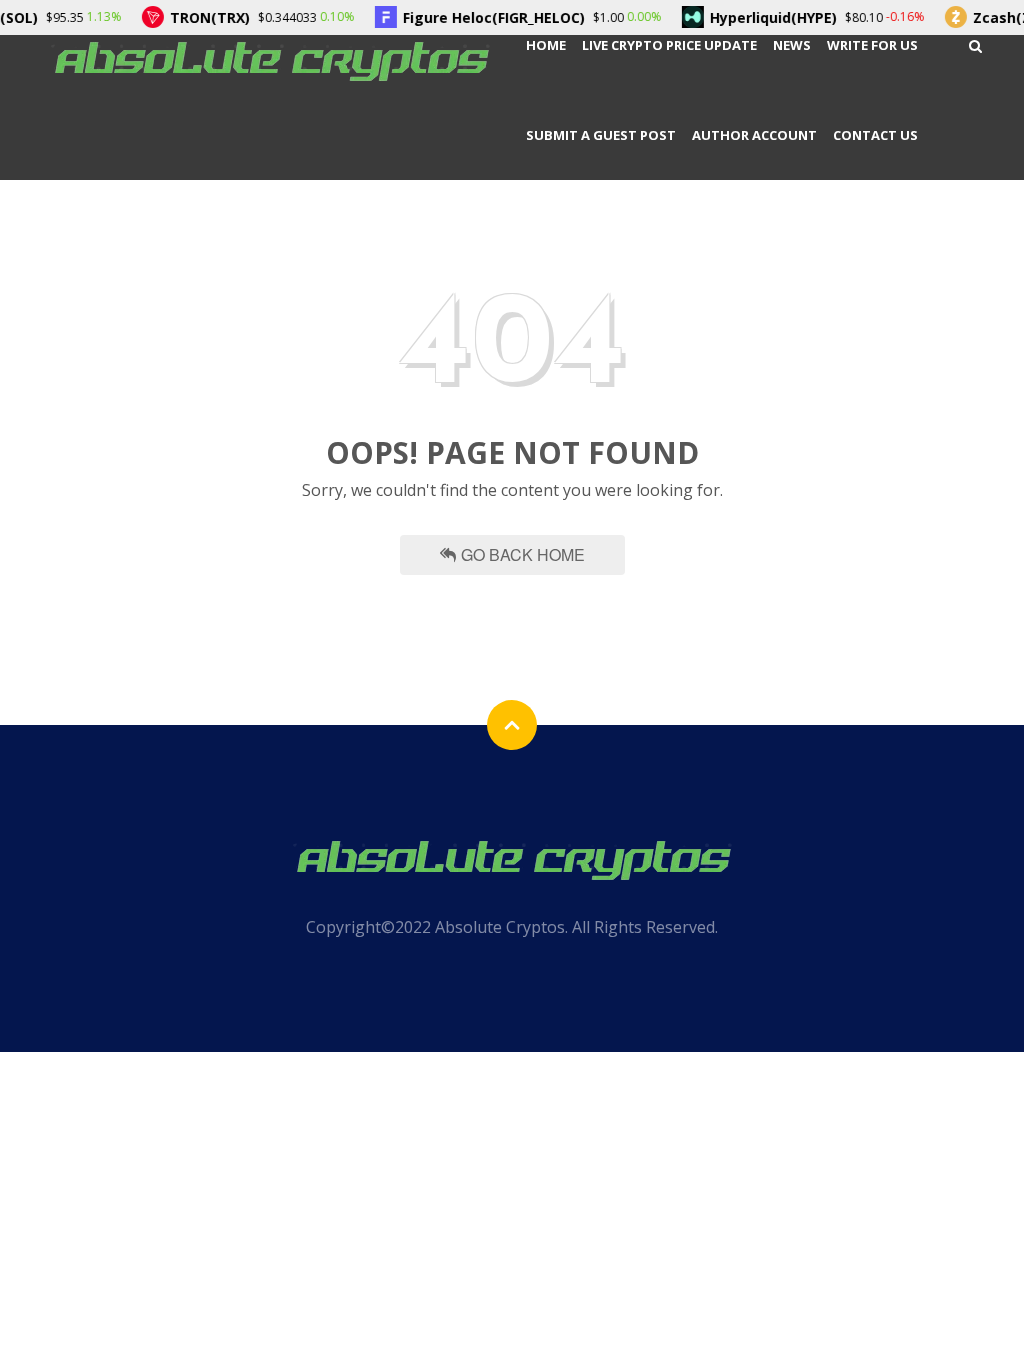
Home (546, 45)
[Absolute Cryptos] (270, 59)
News (792, 45)
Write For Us (872, 45)
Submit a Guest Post (601, 135)
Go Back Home (523, 554)
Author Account (754, 135)
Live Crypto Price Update (669, 45)
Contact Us (875, 135)
